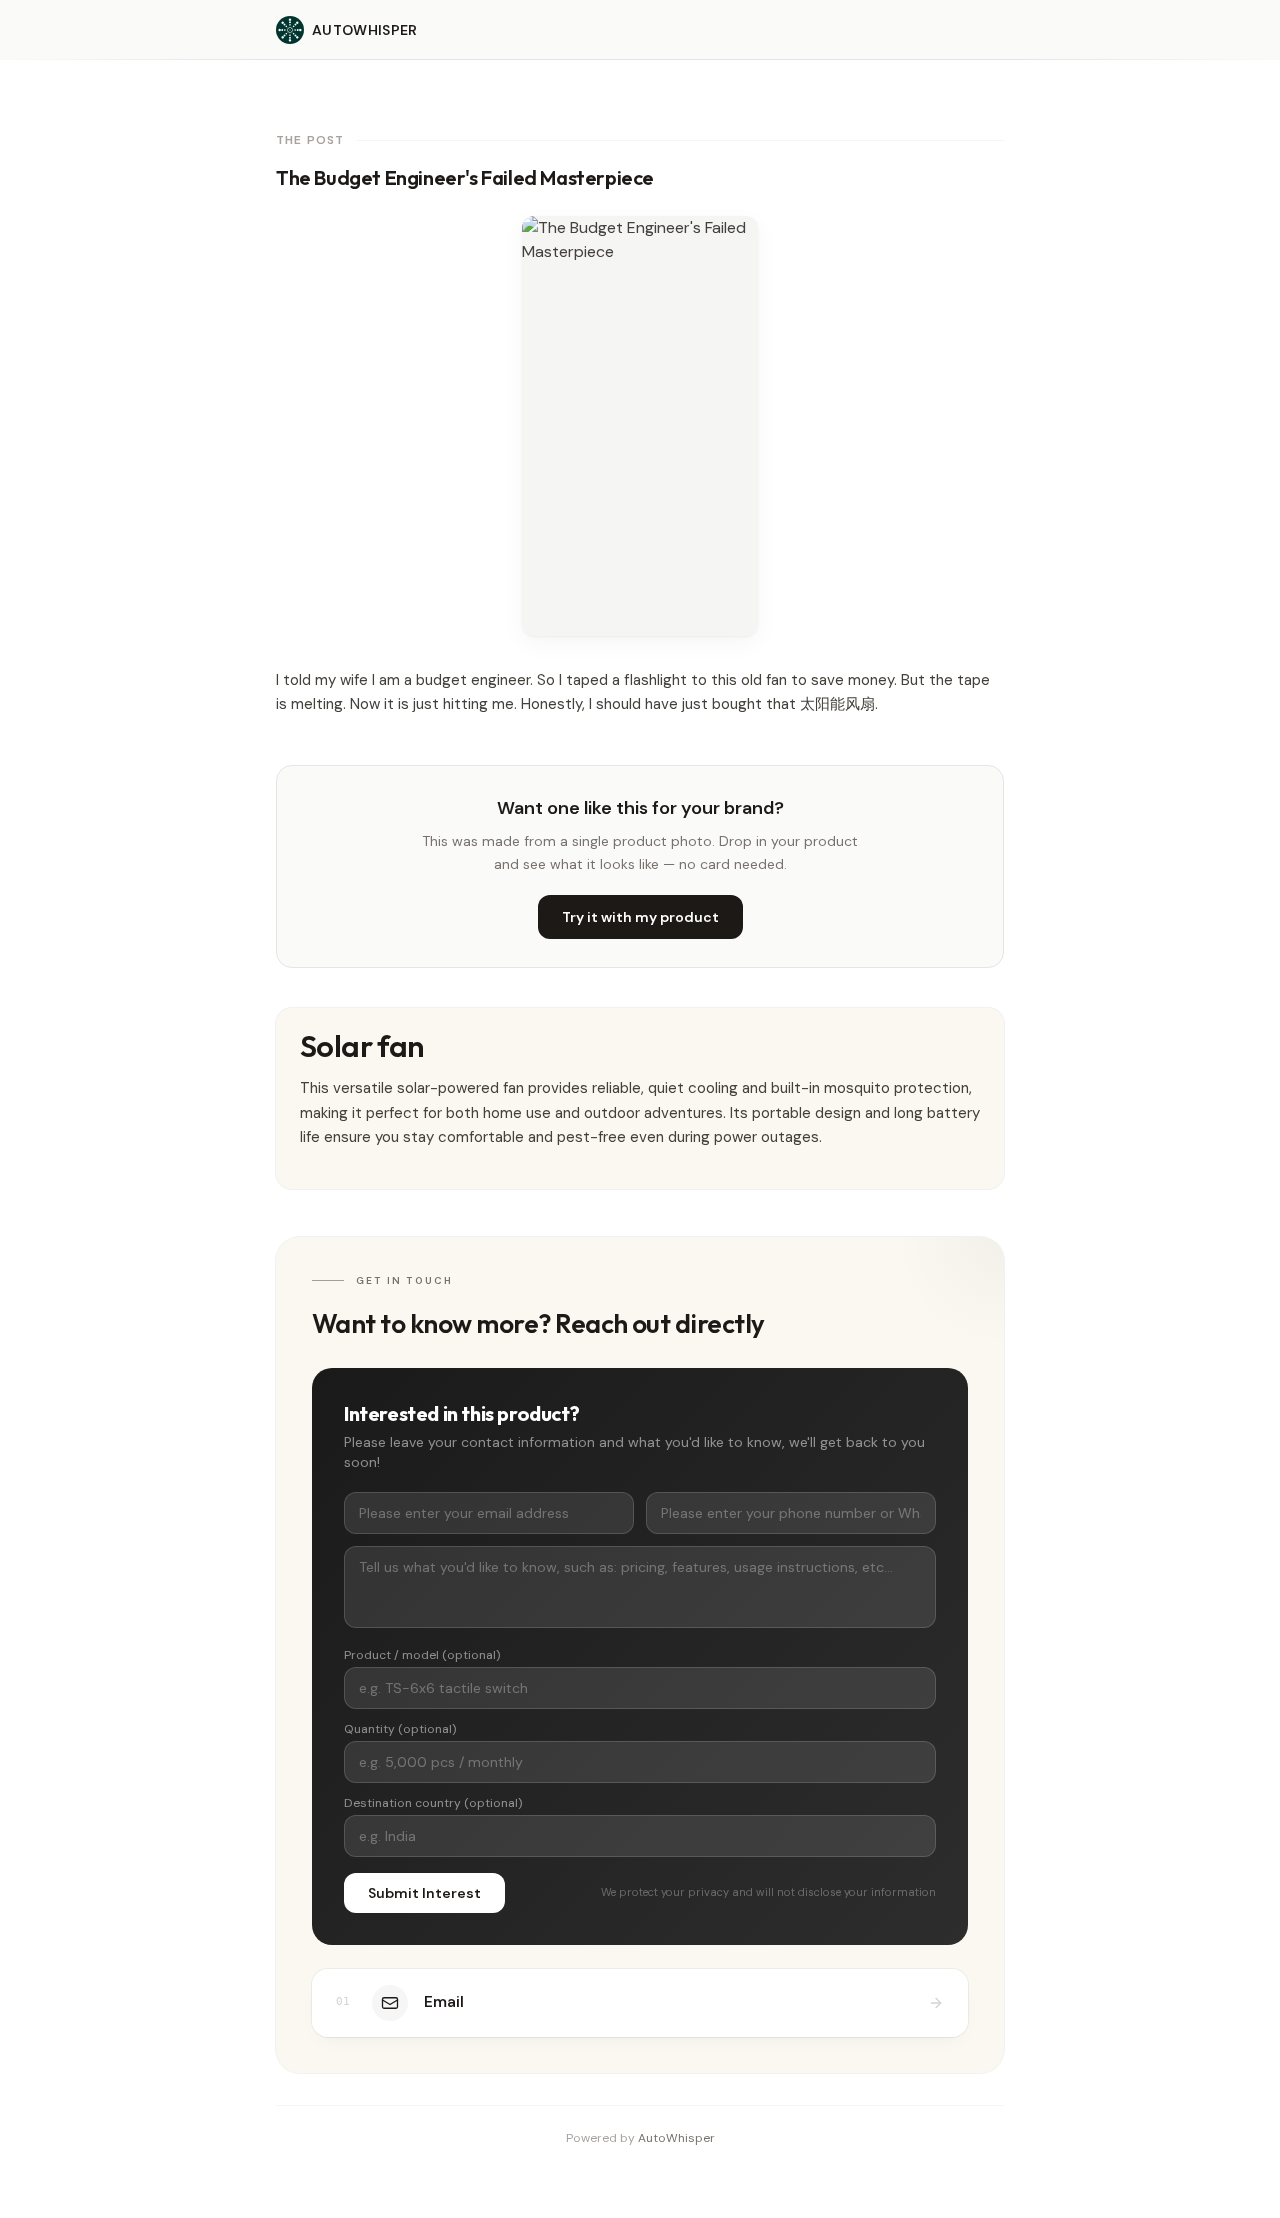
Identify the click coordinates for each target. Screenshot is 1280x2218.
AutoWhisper (676, 2138)
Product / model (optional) (422, 1655)
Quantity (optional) (400, 1729)
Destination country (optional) (433, 1803)
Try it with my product (640, 917)
